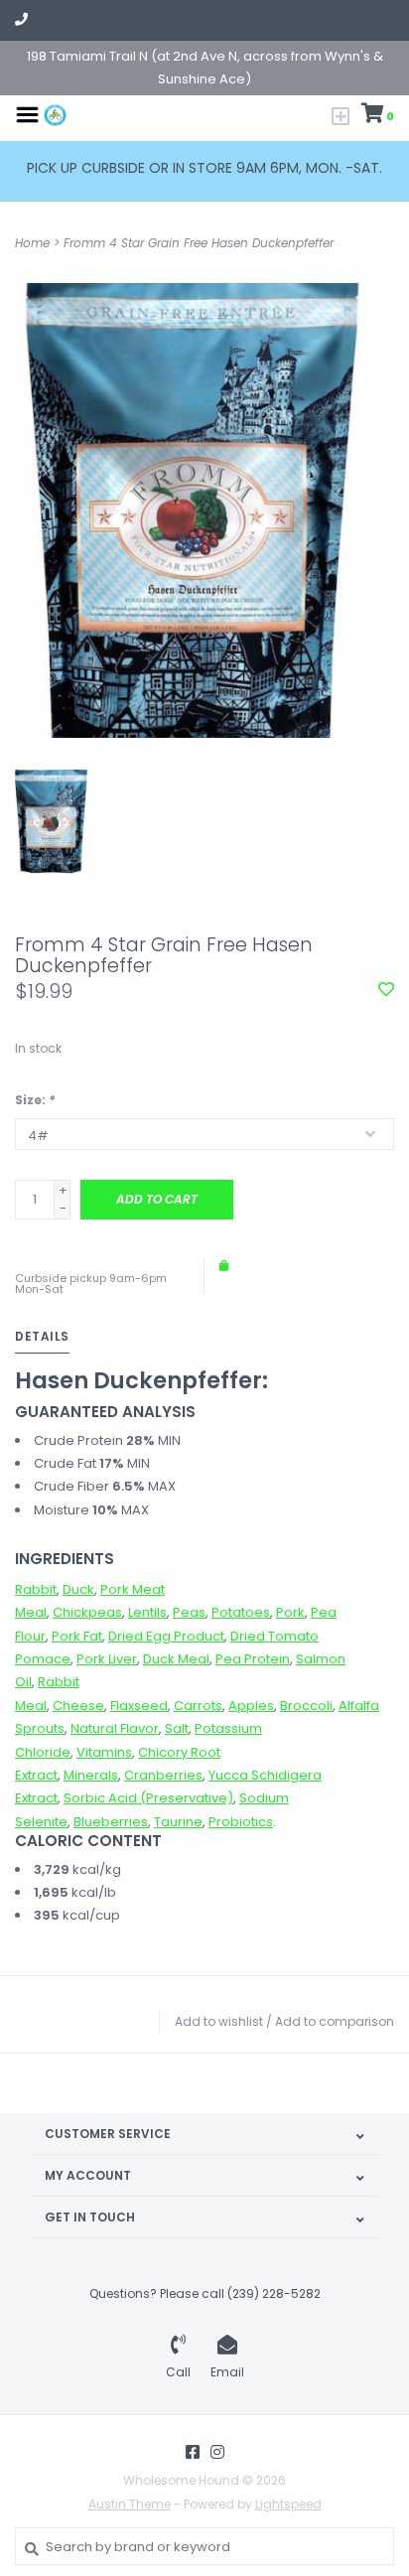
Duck (78, 1589)
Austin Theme (130, 2504)
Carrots (198, 1706)
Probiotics (241, 1822)
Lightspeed (288, 2504)
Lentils (147, 1612)
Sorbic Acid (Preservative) (148, 1798)
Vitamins (104, 1752)
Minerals (91, 1775)
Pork (290, 1612)
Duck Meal (176, 1659)
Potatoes (241, 1612)
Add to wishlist (219, 2021)
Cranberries (163, 1775)
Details (42, 1336)
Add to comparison (335, 2021)
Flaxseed (139, 1706)
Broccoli (306, 1706)
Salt (177, 1728)
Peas (189, 1612)
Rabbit (36, 1589)
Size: (35, 1100)
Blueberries (111, 1822)
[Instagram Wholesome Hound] (217, 2452)
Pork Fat (77, 1636)
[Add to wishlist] (386, 991)
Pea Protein (253, 1659)
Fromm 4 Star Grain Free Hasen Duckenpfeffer (199, 243)
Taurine (178, 1822)
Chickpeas (87, 1612)
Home (32, 243)
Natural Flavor (115, 1728)
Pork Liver (107, 1659)
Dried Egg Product (166, 1636)
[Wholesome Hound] (55, 114)
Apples (251, 1706)
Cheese (78, 1706)
